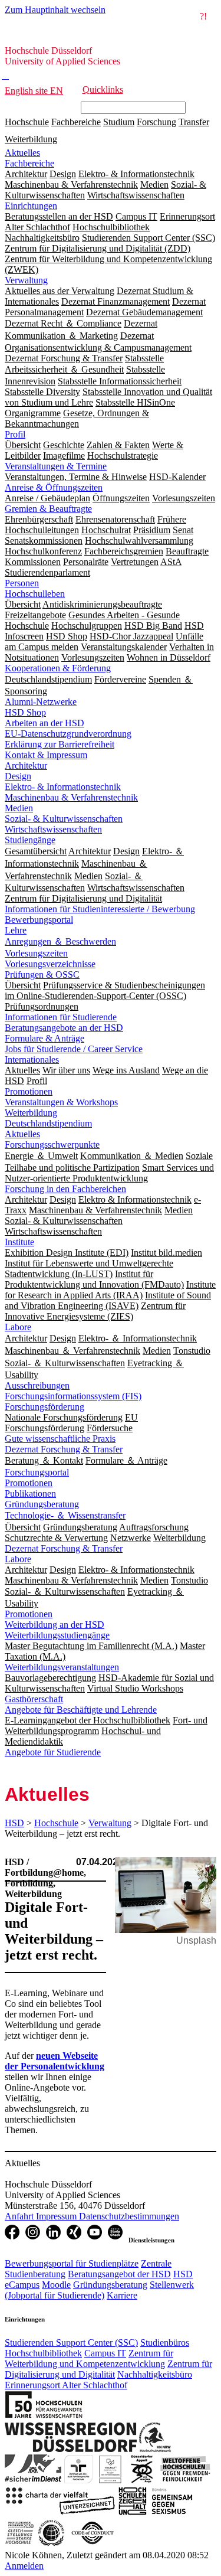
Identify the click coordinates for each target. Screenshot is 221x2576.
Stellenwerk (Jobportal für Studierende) (99, 2290)
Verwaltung (26, 280)
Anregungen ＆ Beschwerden (60, 941)
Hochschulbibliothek (43, 2353)
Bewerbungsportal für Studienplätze (72, 2263)
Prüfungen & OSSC (42, 974)
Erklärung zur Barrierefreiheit (60, 744)
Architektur (26, 765)
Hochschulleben (35, 594)
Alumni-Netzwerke (41, 702)
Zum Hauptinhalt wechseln (55, 10)
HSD (14, 1823)
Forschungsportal (37, 1472)
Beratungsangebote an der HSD (64, 1028)
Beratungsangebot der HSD (119, 2274)
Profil (15, 434)
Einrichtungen (31, 206)
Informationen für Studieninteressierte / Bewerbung (100, 909)
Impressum (57, 2216)
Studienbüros (165, 2342)
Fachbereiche (76, 122)
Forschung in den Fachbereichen (65, 1189)
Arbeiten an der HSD (44, 723)
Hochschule (27, 122)
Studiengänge (30, 840)
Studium (119, 122)
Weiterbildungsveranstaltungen (62, 1667)
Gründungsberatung (42, 1504)
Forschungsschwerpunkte (52, 1145)
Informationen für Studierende (61, 1017)
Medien (19, 808)
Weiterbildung (31, 139)
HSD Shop (25, 712)
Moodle (56, 2285)
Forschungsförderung (44, 1407)
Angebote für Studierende (53, 1752)
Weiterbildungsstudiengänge (57, 1635)
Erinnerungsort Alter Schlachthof (66, 2385)
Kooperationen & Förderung (58, 668)
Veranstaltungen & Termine (56, 466)
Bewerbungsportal (39, 920)
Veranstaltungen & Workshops (61, 1102)
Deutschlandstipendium (48, 1123)
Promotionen (29, 1091)
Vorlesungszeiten (36, 953)
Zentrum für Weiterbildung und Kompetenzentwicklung (89, 2358)
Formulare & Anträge (44, 1038)
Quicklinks (103, 89)
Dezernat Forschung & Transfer (64, 1449)
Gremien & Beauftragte (48, 509)
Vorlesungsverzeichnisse (50, 964)
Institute (19, 1242)
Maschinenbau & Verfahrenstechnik (71, 797)
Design (18, 776)
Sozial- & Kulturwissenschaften (64, 819)
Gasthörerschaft (34, 1699)
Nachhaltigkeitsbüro (155, 2374)
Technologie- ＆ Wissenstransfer (65, 1515)
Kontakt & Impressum (46, 755)
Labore (18, 1327)
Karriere (122, 2295)
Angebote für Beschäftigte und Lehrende (81, 1710)
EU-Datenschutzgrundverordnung (68, 734)
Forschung (156, 122)
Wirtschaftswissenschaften (53, 829)
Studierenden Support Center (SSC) (71, 2342)
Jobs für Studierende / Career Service (74, 1049)
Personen (22, 583)
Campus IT (105, 2353)
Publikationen (30, 1493)
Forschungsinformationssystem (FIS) (73, 1396)
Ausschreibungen (37, 1385)
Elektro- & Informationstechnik (63, 787)
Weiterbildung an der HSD (55, 1625)
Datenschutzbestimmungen (129, 2216)
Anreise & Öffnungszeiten (54, 487)
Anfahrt (20, 2216)
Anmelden (24, 2566)
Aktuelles (22, 153)
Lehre (16, 930)
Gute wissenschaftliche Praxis (60, 1439)
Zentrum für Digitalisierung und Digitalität (108, 2369)
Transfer (194, 122)
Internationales (32, 1060)
